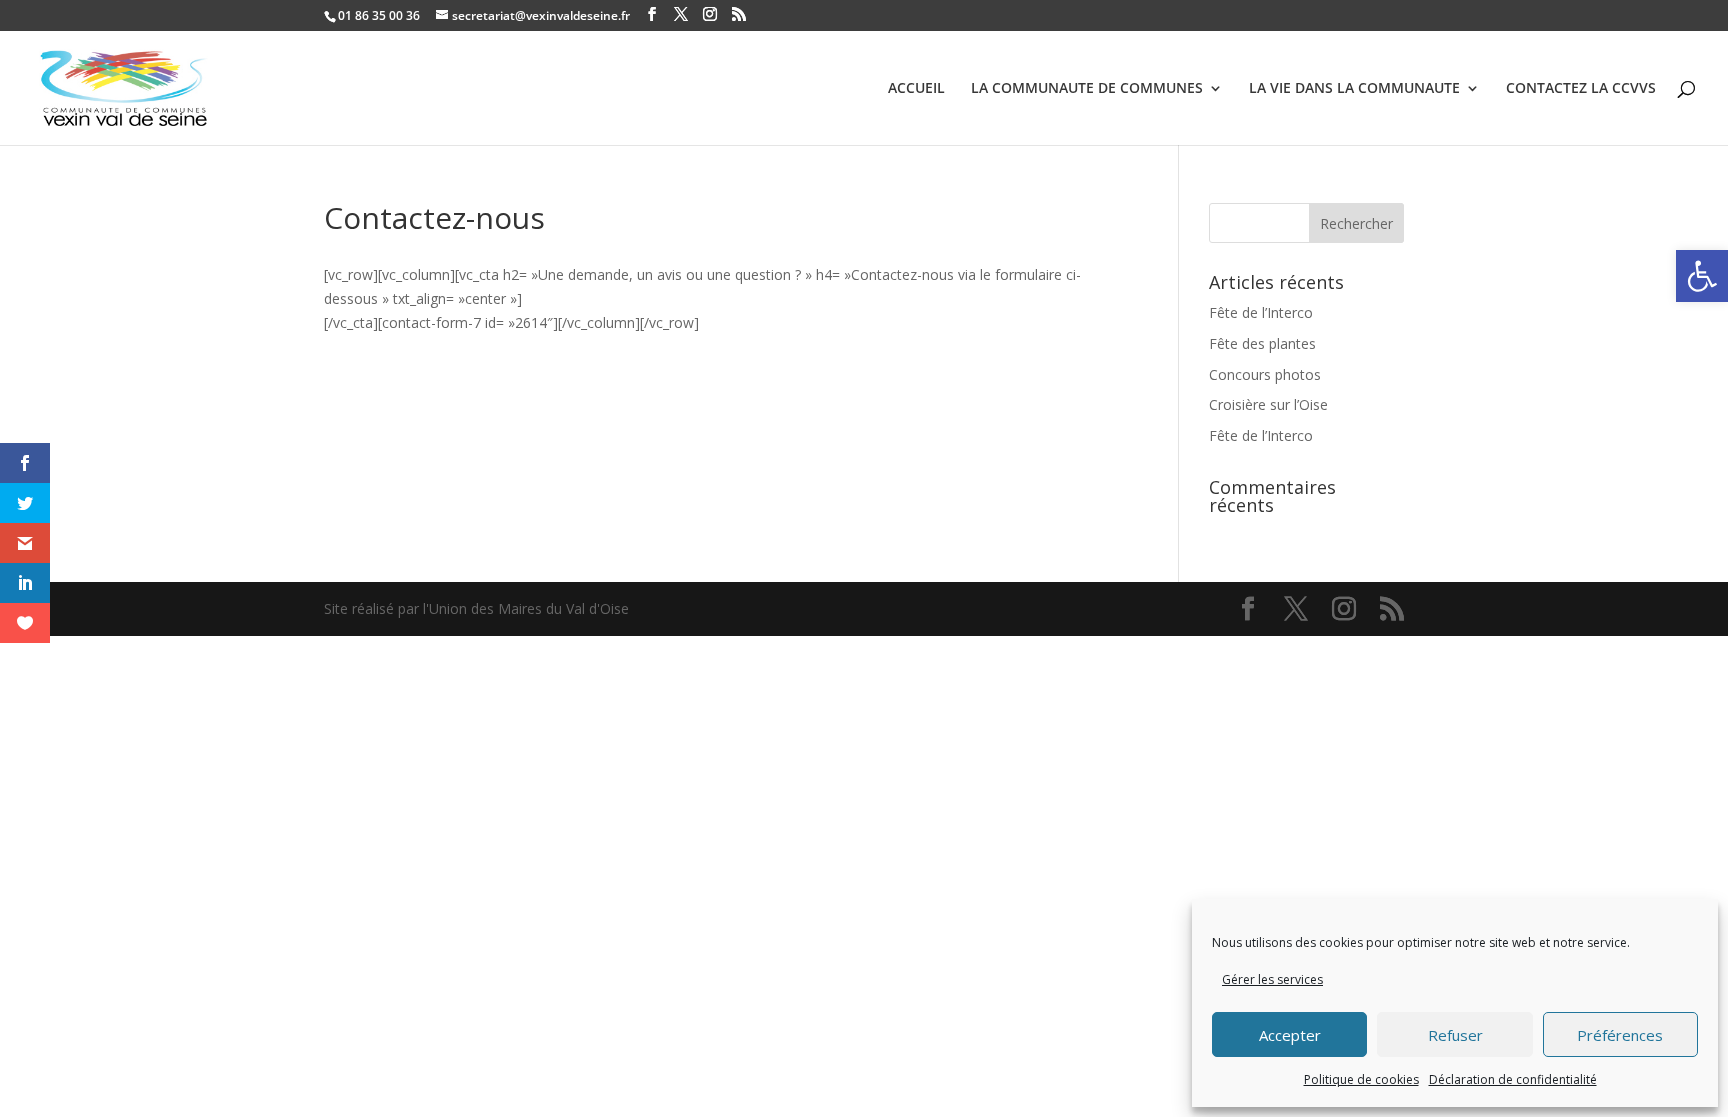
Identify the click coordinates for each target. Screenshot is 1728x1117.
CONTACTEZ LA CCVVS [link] (1581, 89)
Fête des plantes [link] (1262, 343)
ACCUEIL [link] (916, 89)
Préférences (1620, 1035)
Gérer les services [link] (1272, 979)
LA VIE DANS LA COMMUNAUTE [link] (1354, 89)
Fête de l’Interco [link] (1261, 312)
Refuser (1455, 1035)
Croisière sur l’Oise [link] (1268, 404)
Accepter (1290, 1035)
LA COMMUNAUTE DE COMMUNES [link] (1087, 89)
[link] (1702, 276)
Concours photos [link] (1265, 374)
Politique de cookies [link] (1361, 1079)
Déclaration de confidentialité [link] (1513, 1079)
